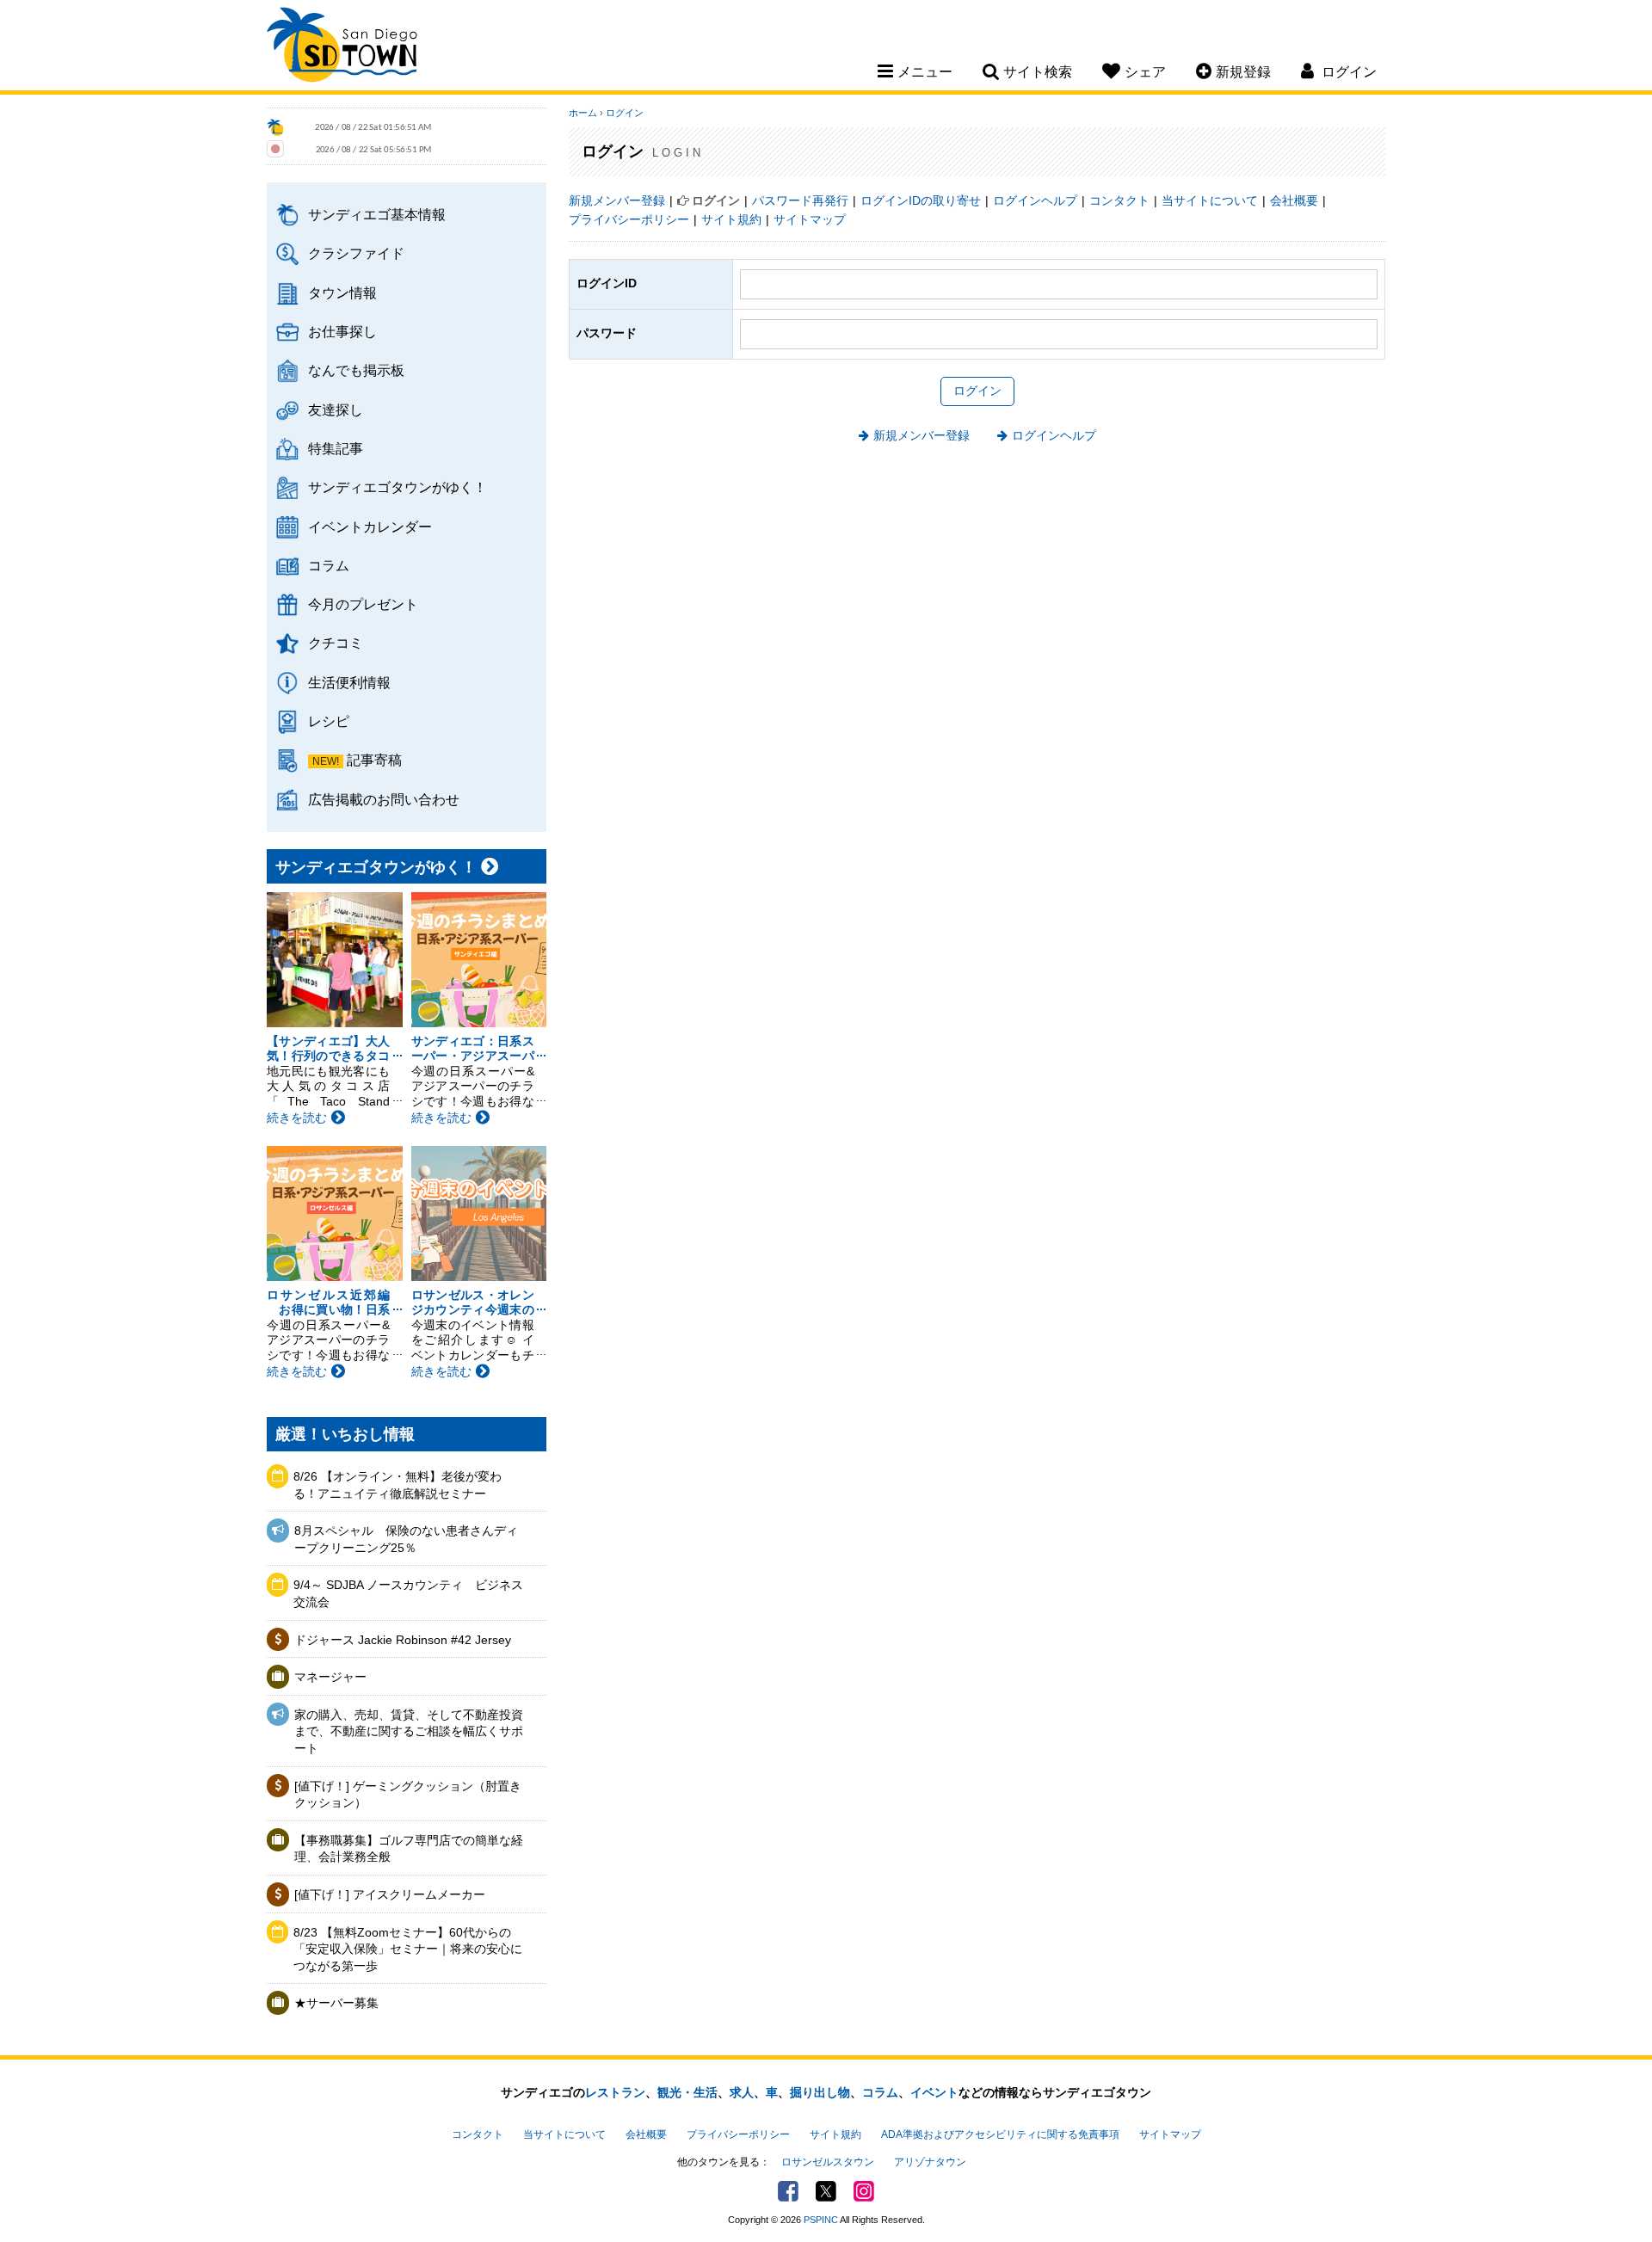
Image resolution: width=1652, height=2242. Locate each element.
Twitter (826, 2191)
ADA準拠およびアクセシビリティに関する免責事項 (1000, 2134)
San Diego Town (342, 47)
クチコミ (336, 643)
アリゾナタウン (930, 2162)
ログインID (607, 283)
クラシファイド (356, 253)
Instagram (864, 2191)
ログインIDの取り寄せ (921, 200)
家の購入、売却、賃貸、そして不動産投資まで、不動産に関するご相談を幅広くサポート (409, 1731)
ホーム (583, 113)
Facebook (788, 2191)
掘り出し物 (820, 2092)
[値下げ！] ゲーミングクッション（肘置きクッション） (408, 1795)
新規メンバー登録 (617, 200)
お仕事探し (342, 331)
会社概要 (1294, 200)
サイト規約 (731, 219)
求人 (742, 2092)
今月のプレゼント (363, 604)
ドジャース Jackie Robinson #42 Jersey (403, 1640)
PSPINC (821, 2220)
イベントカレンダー (370, 527)
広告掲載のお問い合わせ (384, 799)
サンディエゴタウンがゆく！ (398, 487)
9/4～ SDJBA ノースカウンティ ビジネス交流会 (408, 1593)
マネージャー (330, 1677)
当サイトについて (1210, 200)
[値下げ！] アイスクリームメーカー (390, 1894)
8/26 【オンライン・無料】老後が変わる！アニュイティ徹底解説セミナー (398, 1485)
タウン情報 (342, 293)
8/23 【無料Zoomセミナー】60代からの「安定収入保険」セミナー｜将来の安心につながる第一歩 (408, 1949)
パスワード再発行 (800, 200)
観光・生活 (687, 2092)
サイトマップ (810, 219)
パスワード (607, 333)
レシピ (329, 721)
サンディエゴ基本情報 (377, 214)
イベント (934, 2092)
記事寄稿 (374, 760)
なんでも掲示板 (356, 370)
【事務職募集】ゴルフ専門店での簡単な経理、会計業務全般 (409, 1849)
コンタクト (1119, 200)
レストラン (615, 2092)
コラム (329, 565)
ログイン (625, 113)
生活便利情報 (349, 682)
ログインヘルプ (1035, 200)
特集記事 (336, 448)
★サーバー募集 (336, 2003)
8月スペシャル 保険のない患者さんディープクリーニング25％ (406, 1539)
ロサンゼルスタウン (828, 2162)
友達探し (336, 410)
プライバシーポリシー (629, 219)
